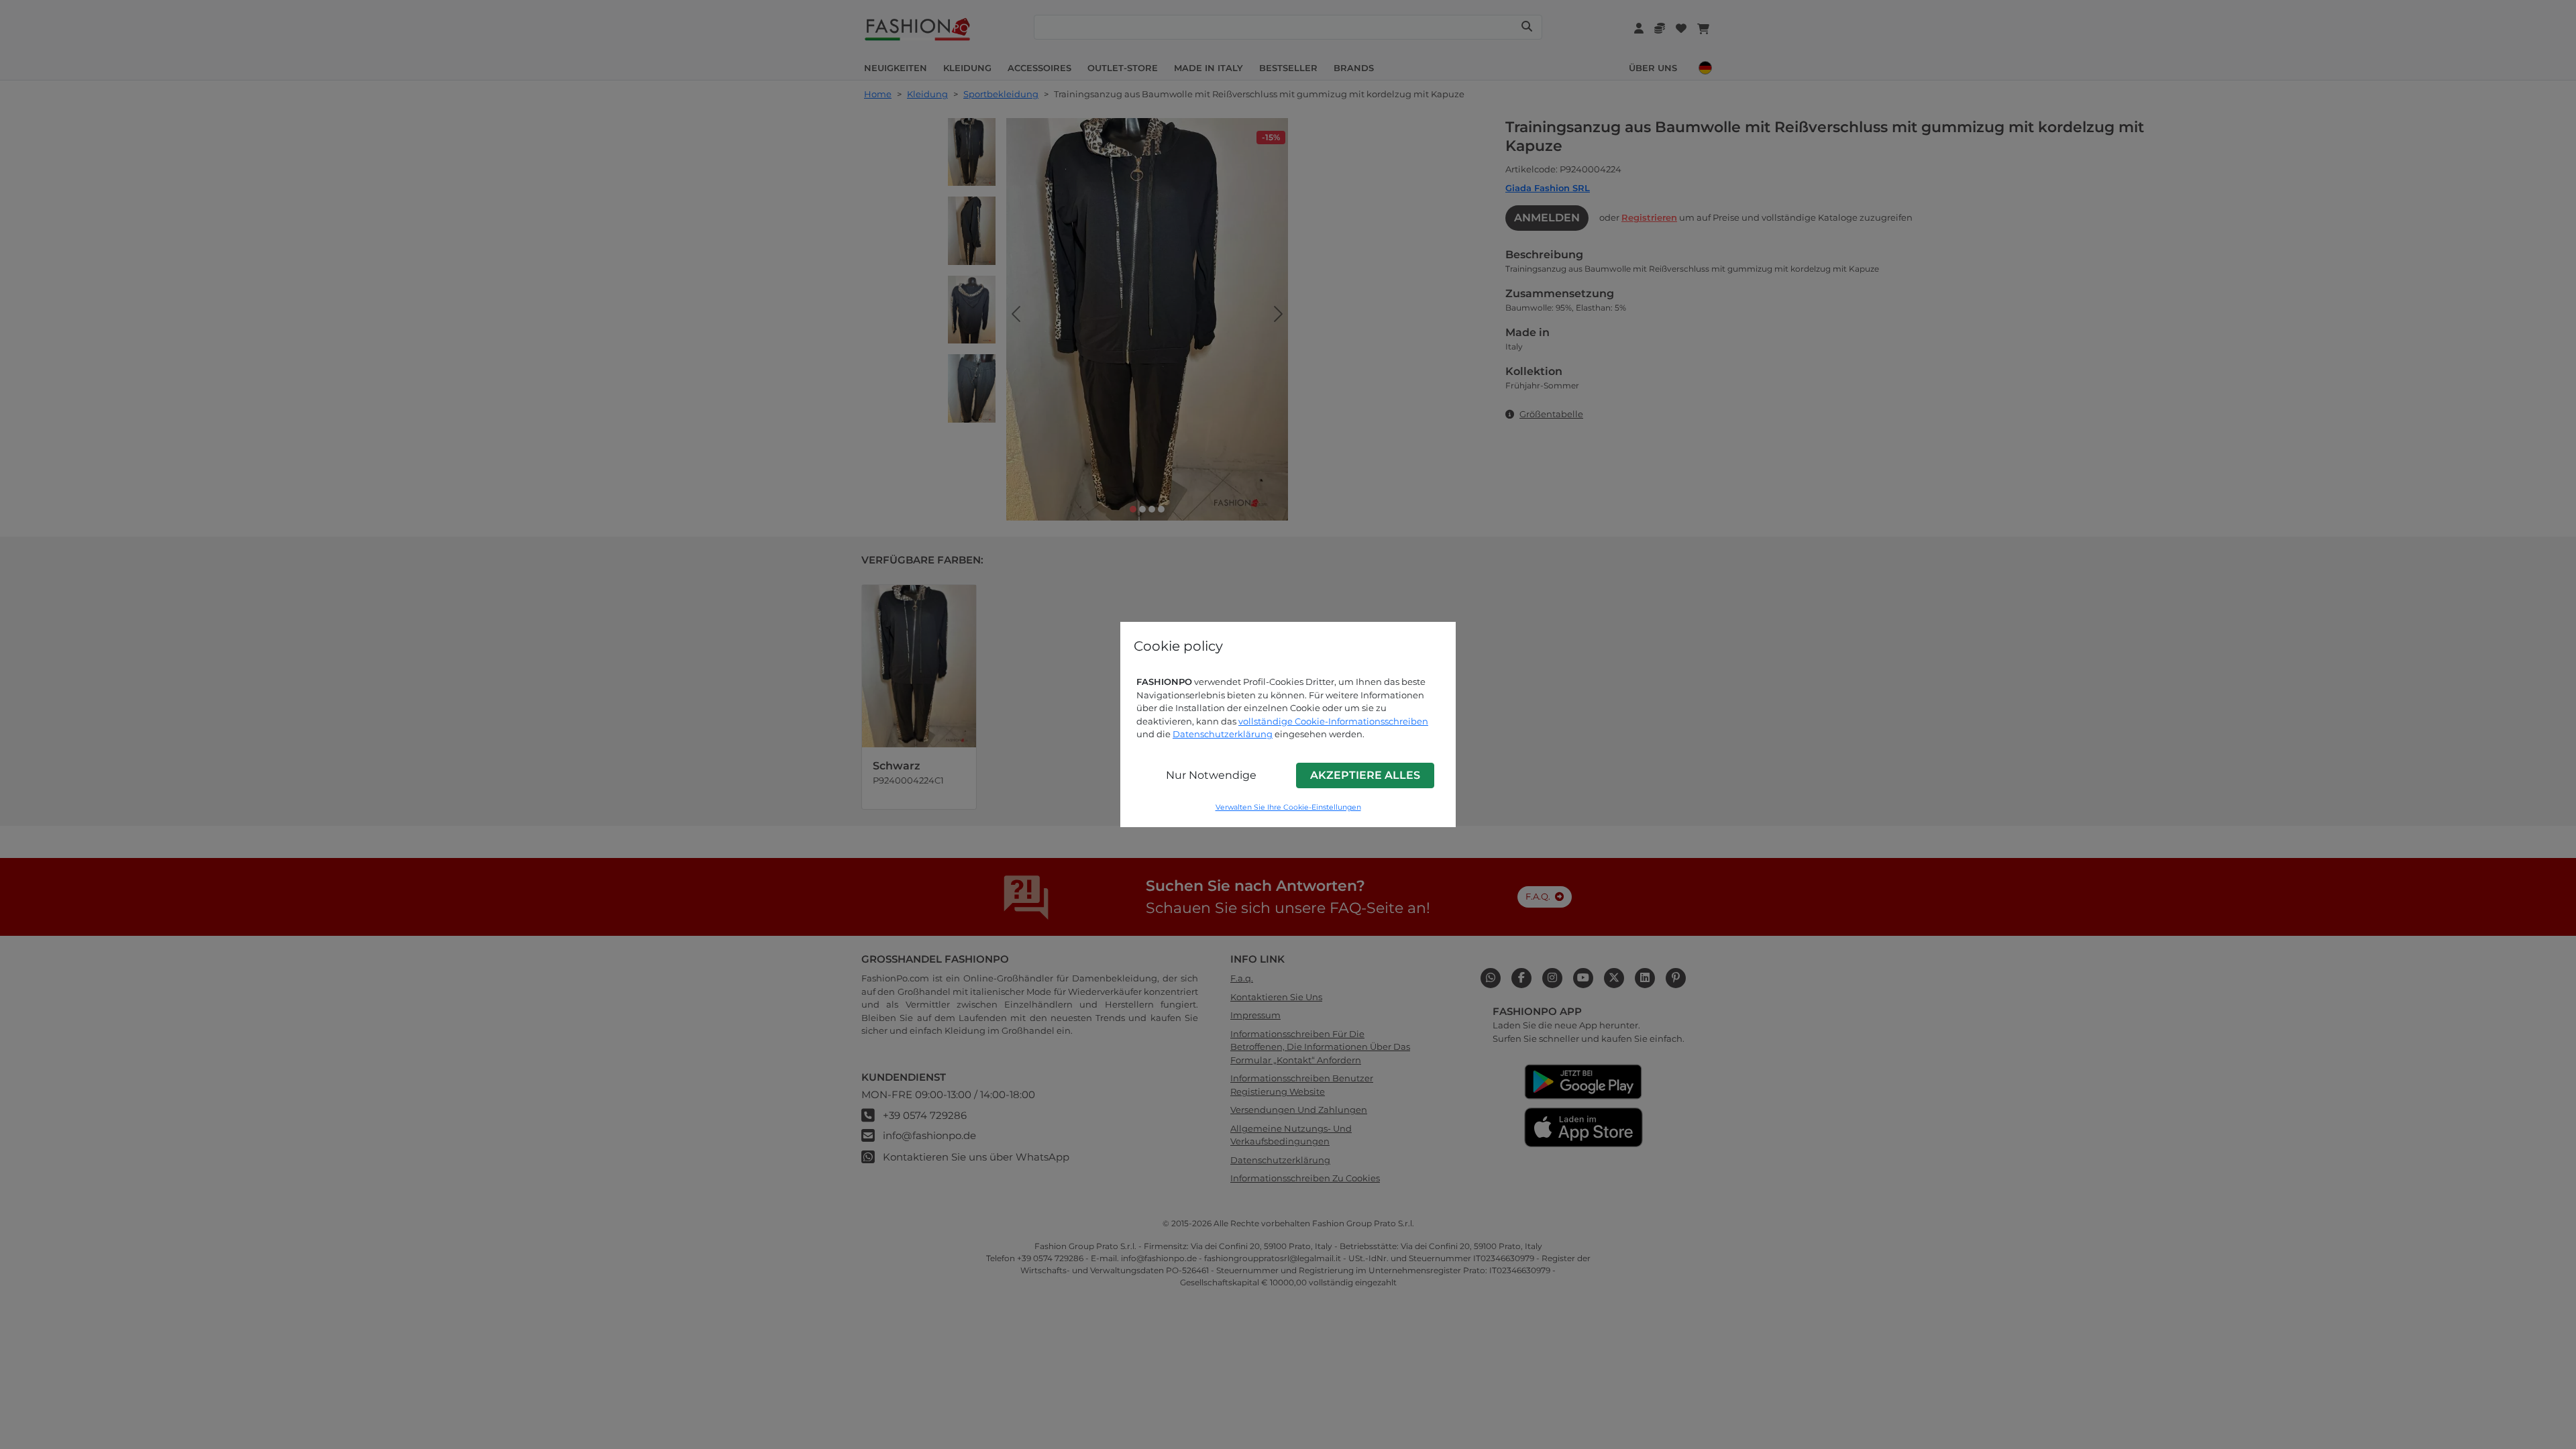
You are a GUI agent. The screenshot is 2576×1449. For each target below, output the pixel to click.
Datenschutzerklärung (1223, 734)
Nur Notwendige (1211, 775)
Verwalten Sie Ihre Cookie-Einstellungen (1288, 807)
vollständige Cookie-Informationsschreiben (1333, 721)
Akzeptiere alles (1365, 775)
